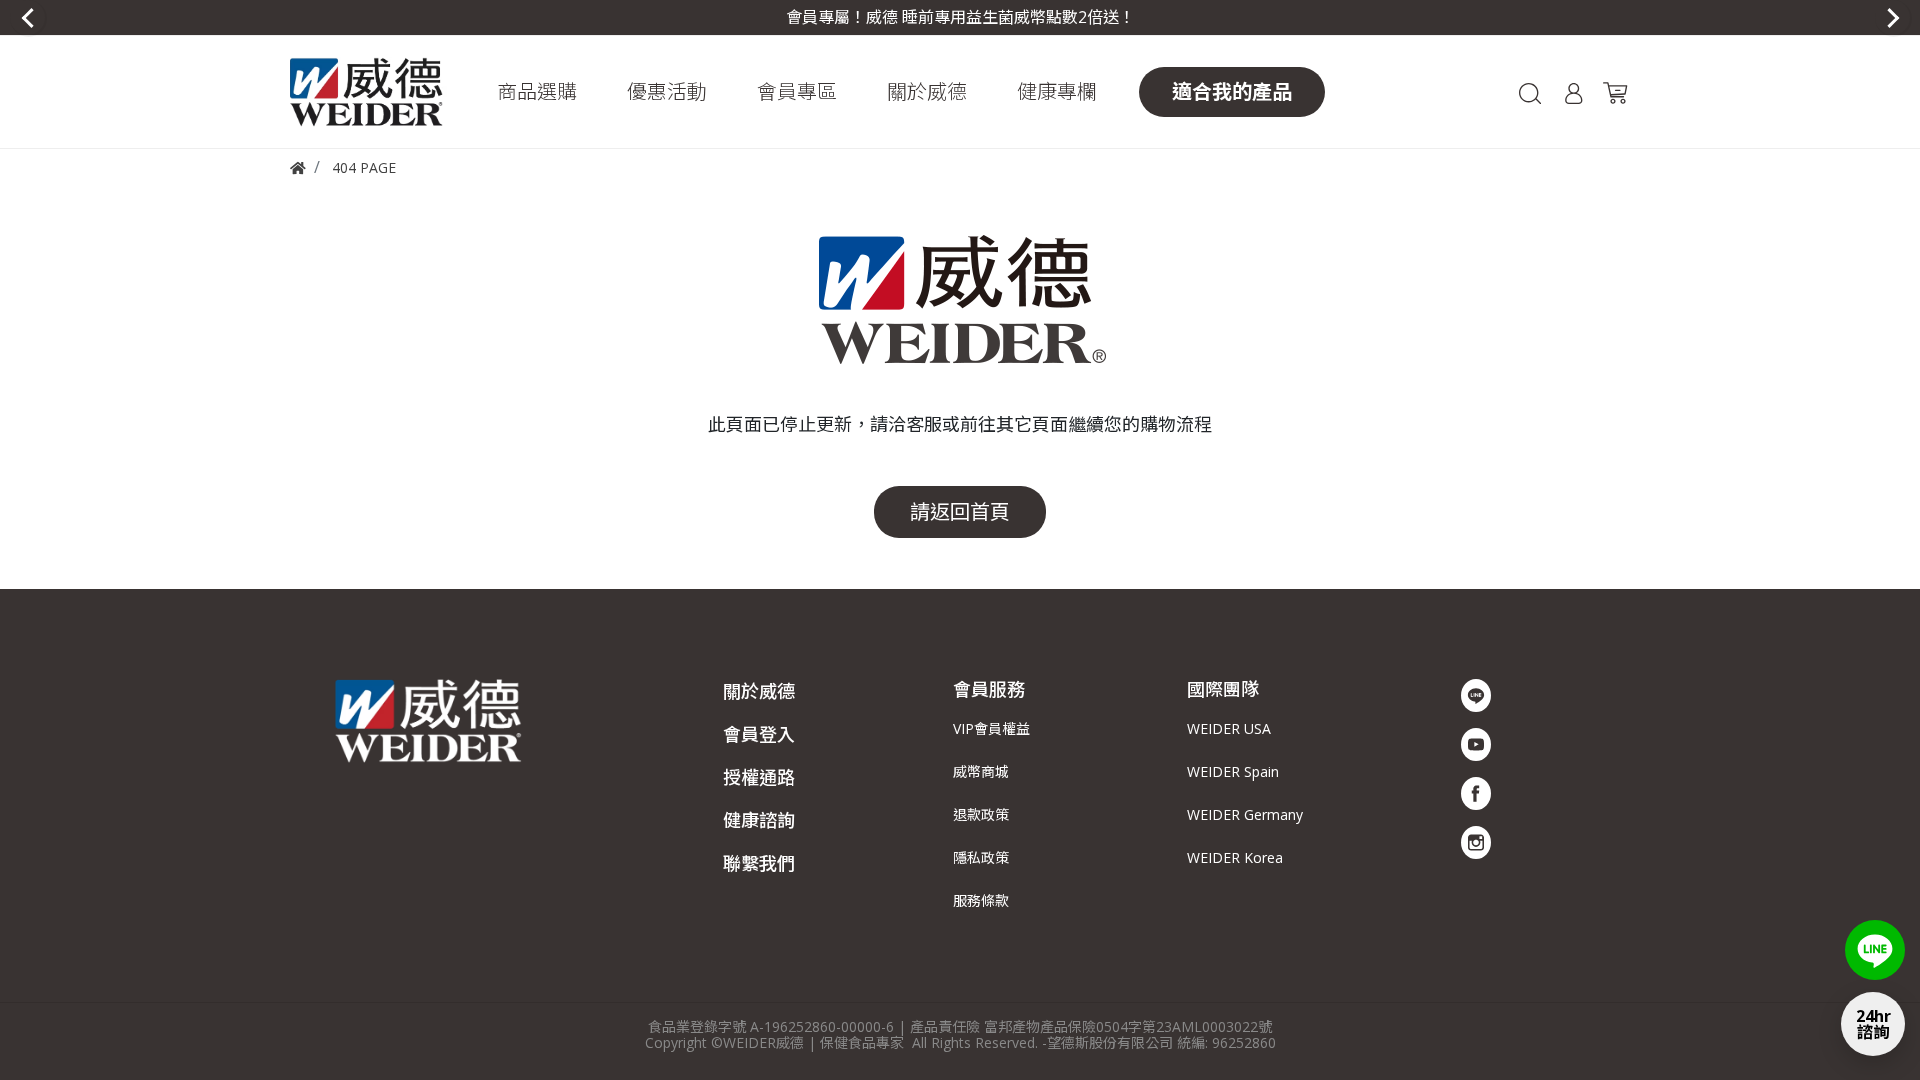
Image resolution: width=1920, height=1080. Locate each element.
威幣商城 (981, 771)
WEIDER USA (1229, 728)
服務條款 (981, 900)
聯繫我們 (759, 863)
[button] (537, 92)
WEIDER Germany (1245, 814)
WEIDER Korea (1235, 857)
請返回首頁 (960, 511)
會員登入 (759, 734)
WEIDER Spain (1233, 771)
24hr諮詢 (1873, 1024)
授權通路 (759, 777)
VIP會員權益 (991, 728)
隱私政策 (981, 857)
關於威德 (759, 691)
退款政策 (981, 814)
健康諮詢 (759, 820)
